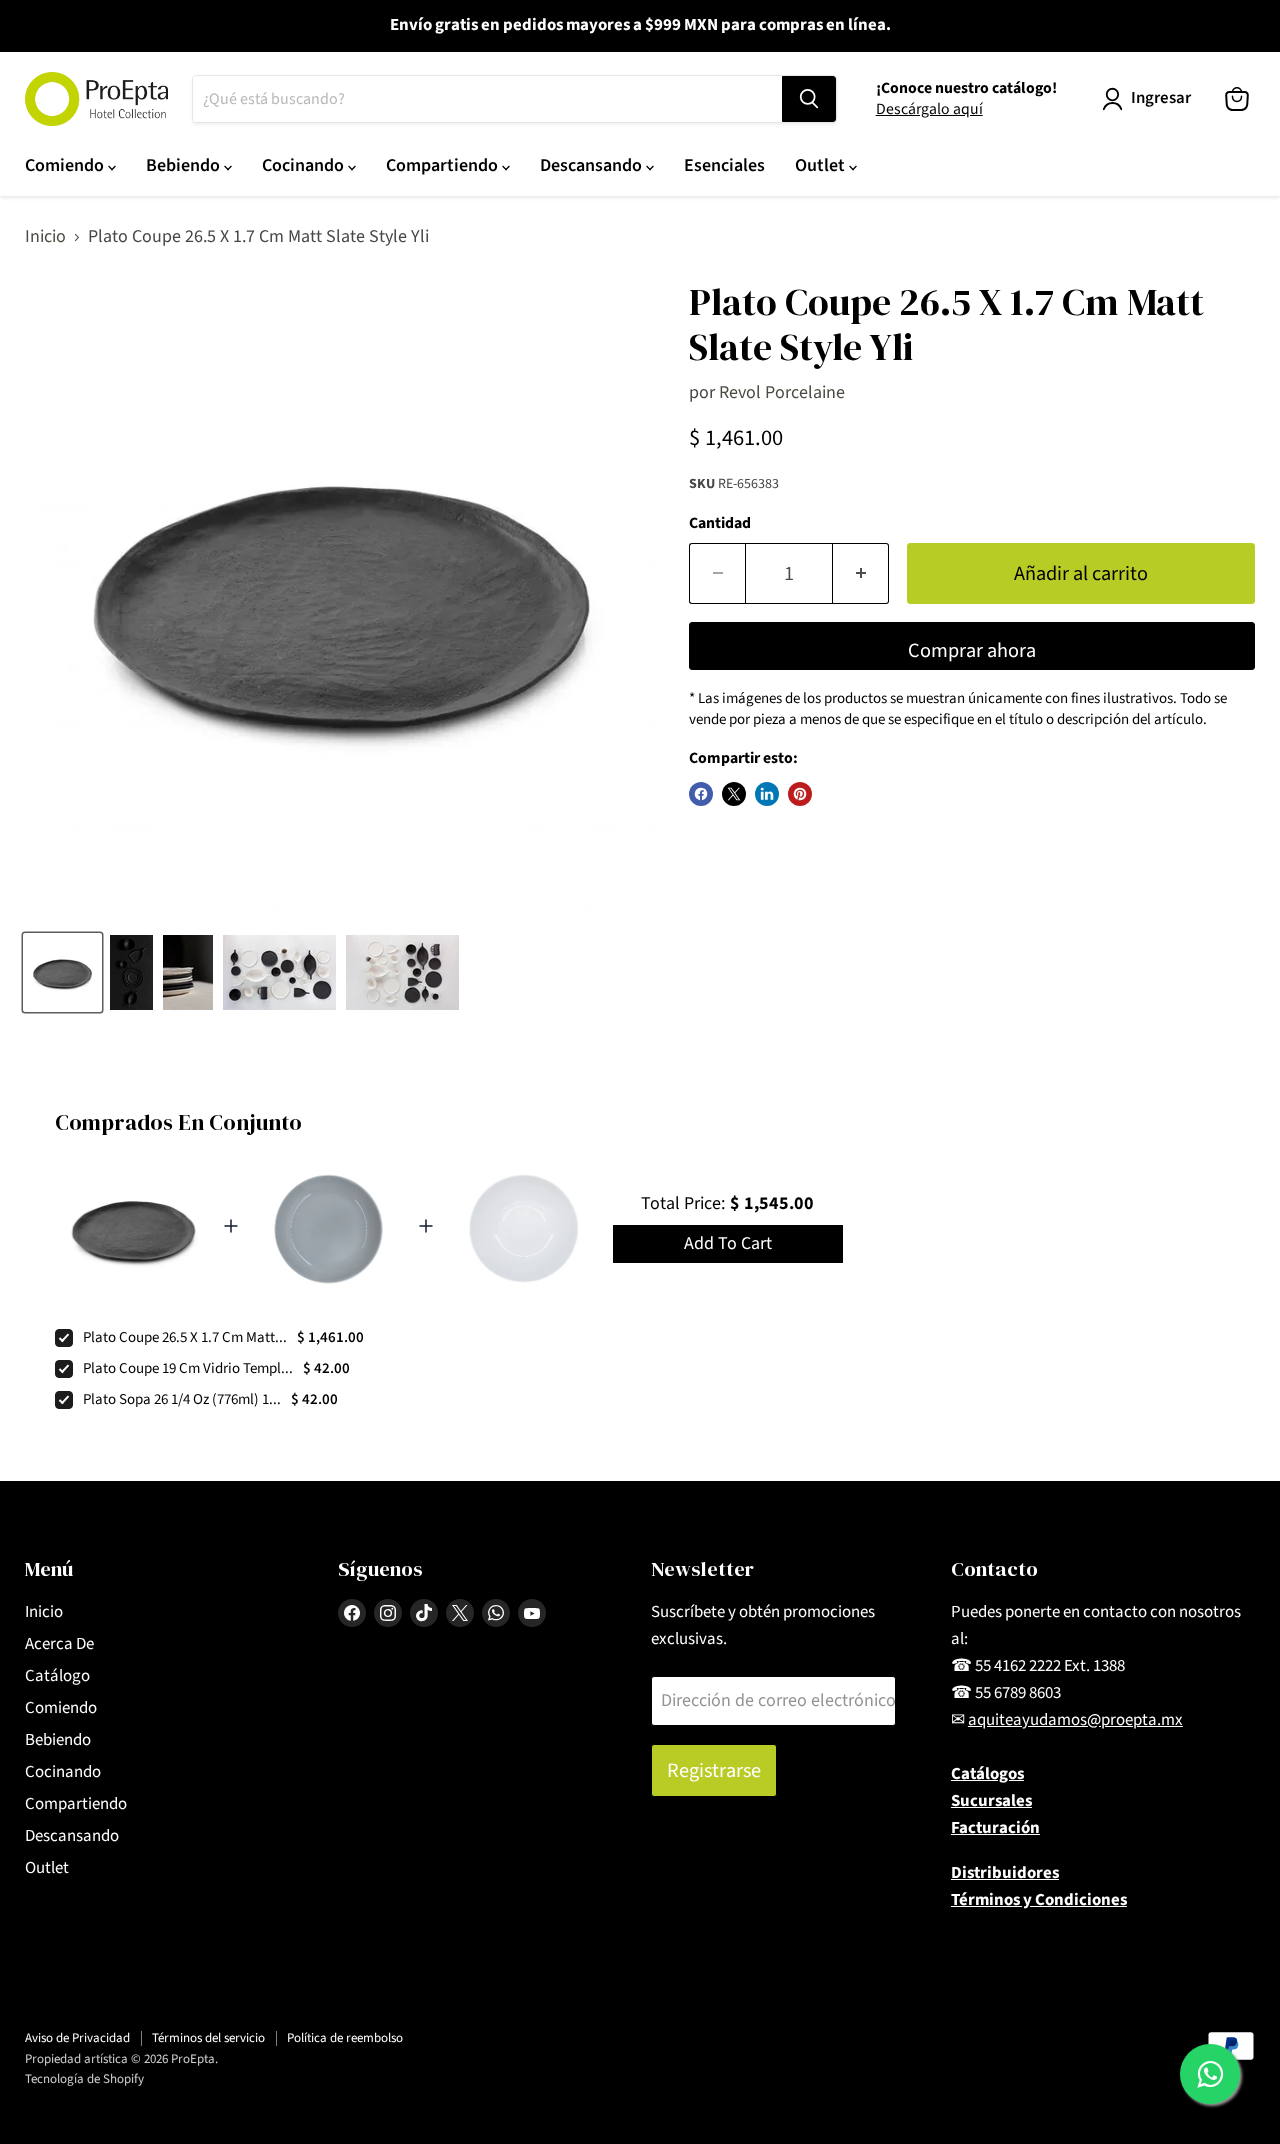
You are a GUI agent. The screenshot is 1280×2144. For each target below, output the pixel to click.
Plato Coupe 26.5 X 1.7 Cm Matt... (185, 1337)
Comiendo (66, 165)
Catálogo (57, 1676)
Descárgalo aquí (929, 109)
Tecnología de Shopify (84, 2079)
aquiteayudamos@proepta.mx (1075, 1720)
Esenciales (724, 165)
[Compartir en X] (734, 794)
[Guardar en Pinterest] (800, 794)
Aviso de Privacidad (77, 2038)
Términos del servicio (208, 2038)
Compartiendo (444, 165)
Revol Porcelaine (782, 392)
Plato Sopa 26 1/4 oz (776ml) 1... (182, 1399)
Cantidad (720, 523)
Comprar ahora (972, 650)
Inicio (45, 237)
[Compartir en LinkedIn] (767, 794)
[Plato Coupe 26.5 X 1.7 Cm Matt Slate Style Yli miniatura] (62, 972)
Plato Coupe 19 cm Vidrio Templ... (188, 1368)
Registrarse (714, 1770)
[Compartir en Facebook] (701, 794)
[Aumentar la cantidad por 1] (861, 573)
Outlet (822, 165)
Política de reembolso (345, 2038)
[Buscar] (809, 99)
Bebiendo (185, 165)
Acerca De (59, 1644)
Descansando (593, 165)
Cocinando (305, 165)
